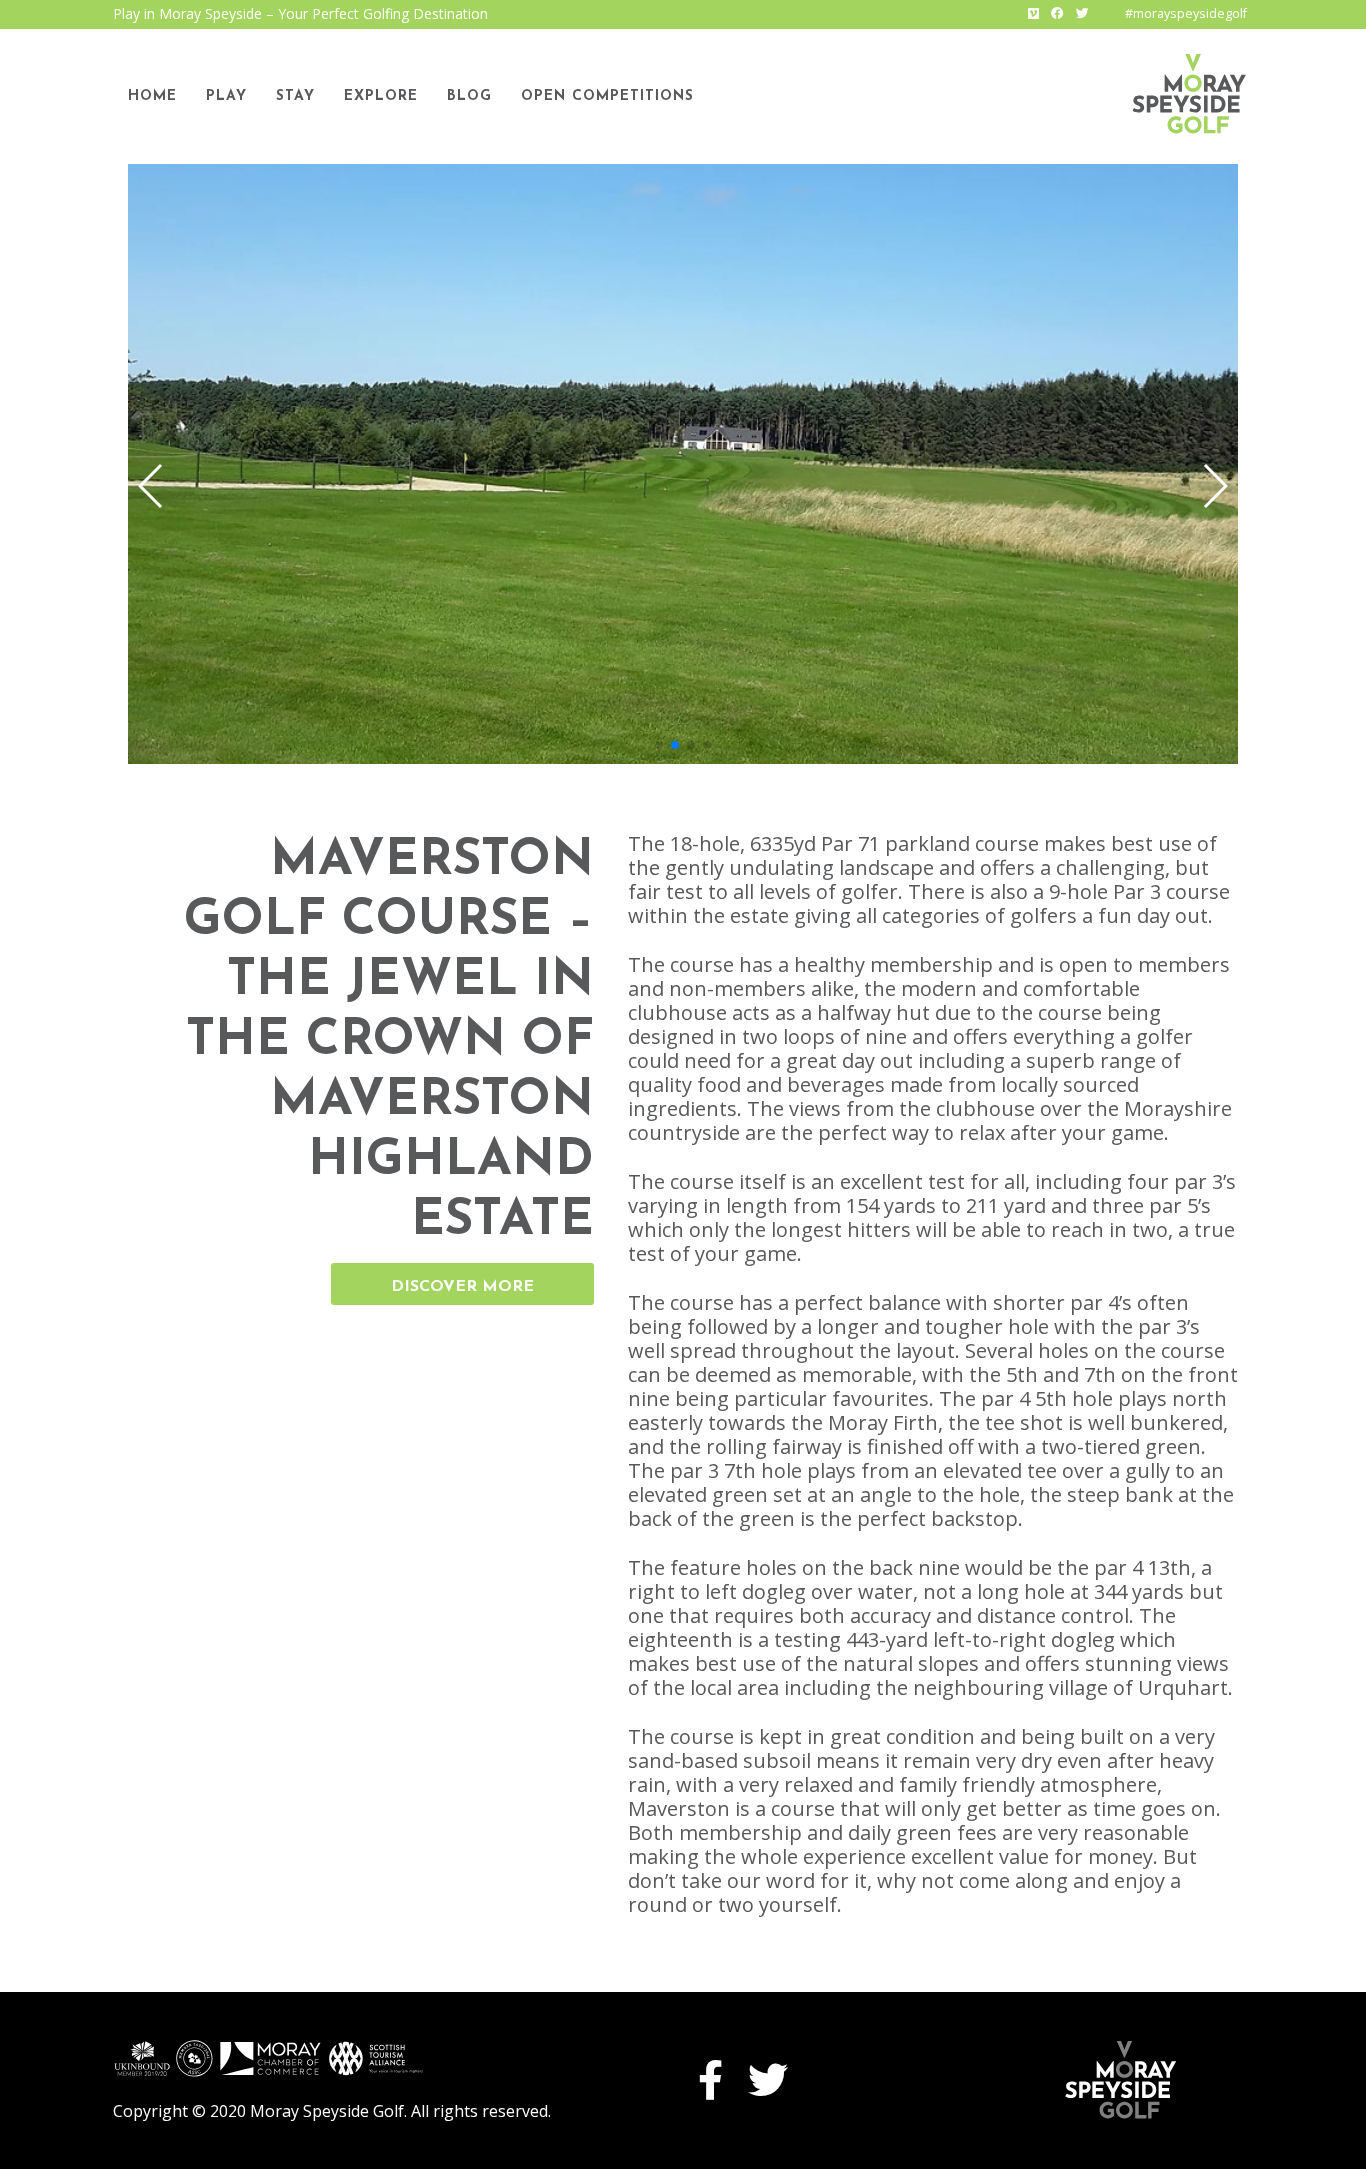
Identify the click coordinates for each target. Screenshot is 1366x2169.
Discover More (462, 1287)
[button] (1214, 486)
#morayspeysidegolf (1186, 13)
